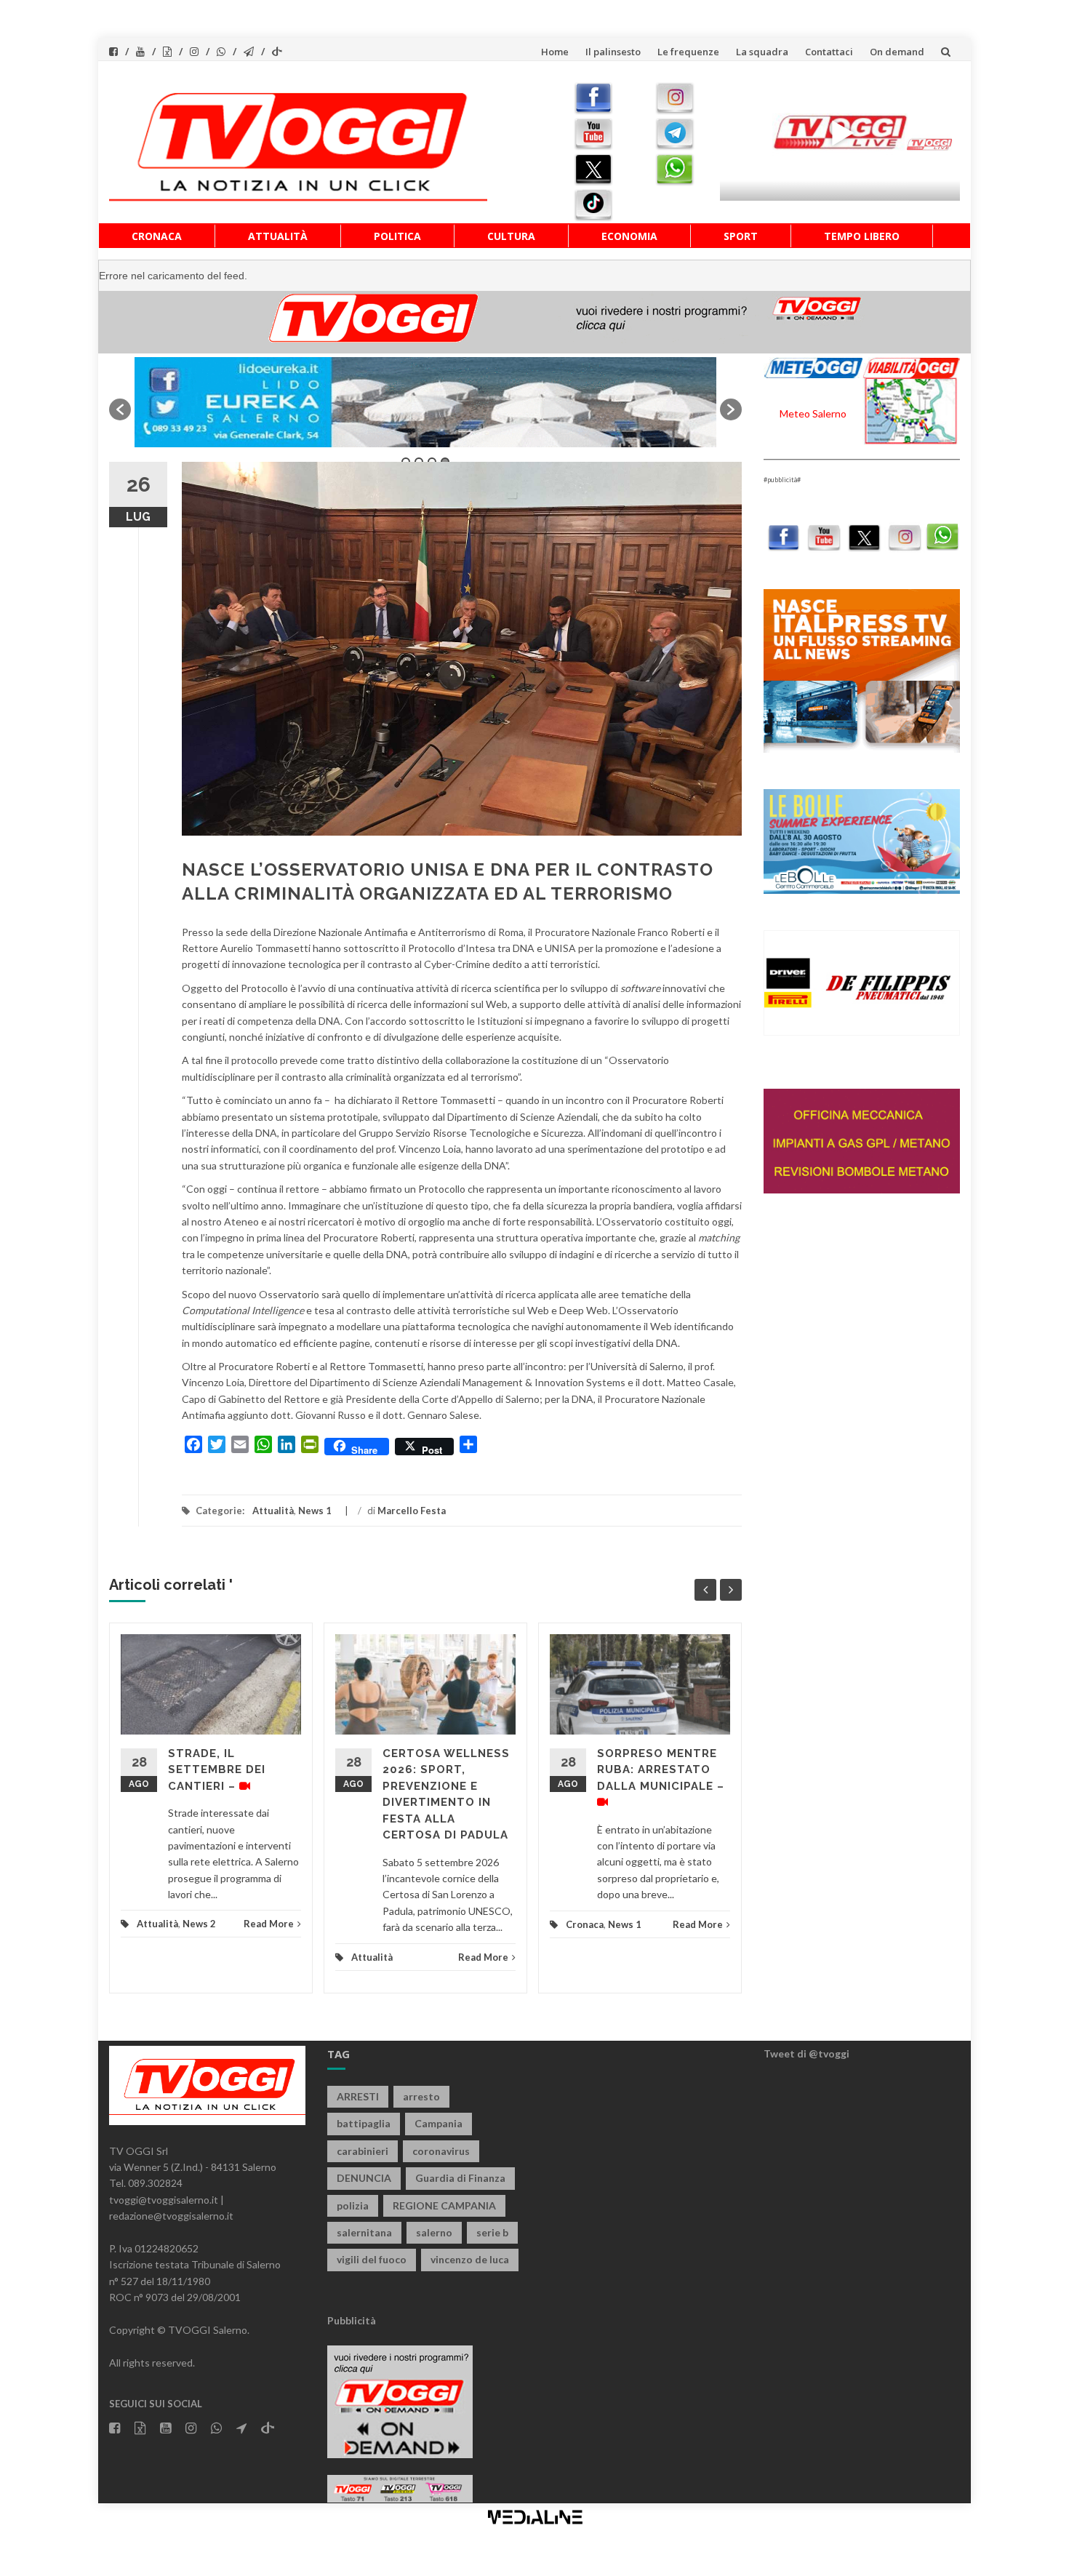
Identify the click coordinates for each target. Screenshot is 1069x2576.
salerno (434, 2232)
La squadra (762, 52)
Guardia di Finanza (460, 2178)
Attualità (278, 236)
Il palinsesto (613, 52)
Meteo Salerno (813, 413)
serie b (492, 2232)
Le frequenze (688, 52)
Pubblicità (352, 2320)
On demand (897, 52)
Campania (439, 2123)
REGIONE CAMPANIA (444, 2205)
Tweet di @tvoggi (806, 2053)
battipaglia (364, 2123)
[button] (120, 409)
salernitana (364, 2232)
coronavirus (441, 2151)
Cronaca (157, 236)
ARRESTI (358, 2096)
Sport (741, 236)
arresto (421, 2096)
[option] (425, 402)
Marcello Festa (412, 1511)
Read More (269, 1924)
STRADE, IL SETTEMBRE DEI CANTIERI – (217, 1770)
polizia (353, 2205)
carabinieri (363, 2151)
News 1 (315, 1511)
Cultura (511, 236)
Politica (397, 236)
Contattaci (829, 52)
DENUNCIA (364, 2178)
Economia (629, 236)
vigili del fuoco (372, 2259)
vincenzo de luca (470, 2259)
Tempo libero (862, 236)
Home (555, 52)
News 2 (199, 1924)
